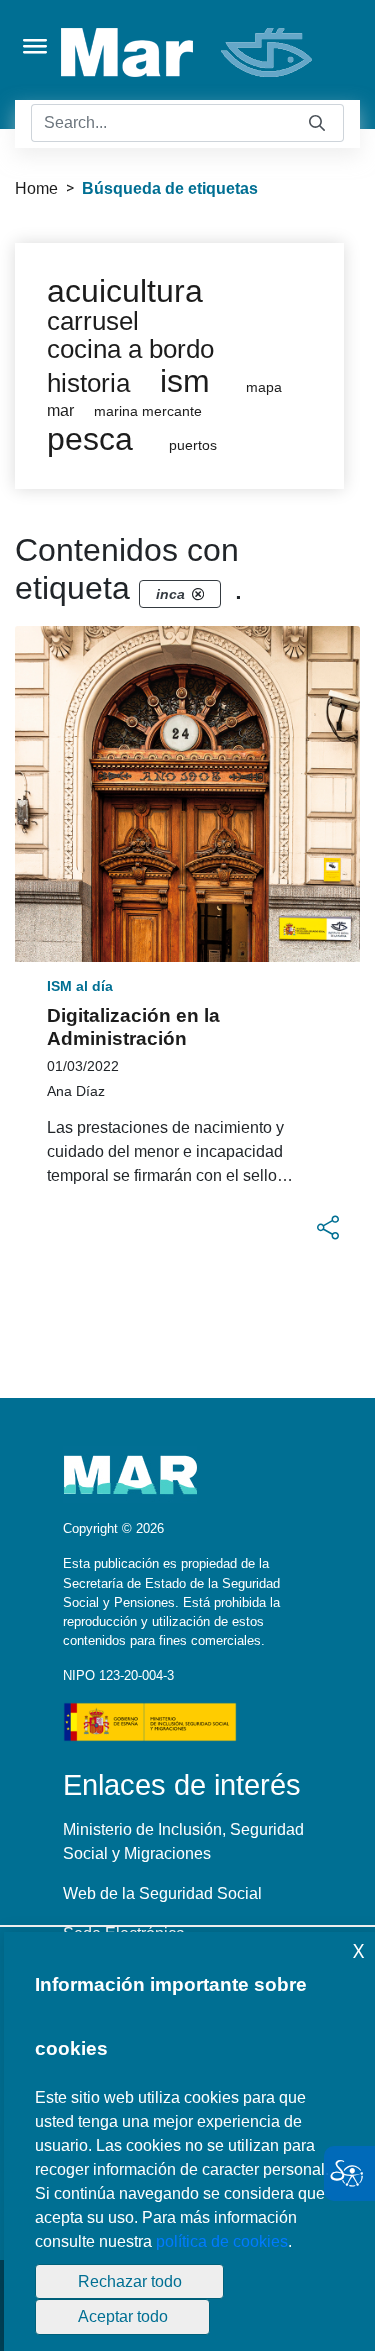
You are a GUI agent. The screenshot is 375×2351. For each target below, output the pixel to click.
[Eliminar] (198, 594)
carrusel (93, 321)
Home (36, 188)
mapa (264, 387)
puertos (193, 445)
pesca (90, 439)
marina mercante (148, 411)
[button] (328, 1228)
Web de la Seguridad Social (162, 1893)
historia (88, 383)
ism (185, 381)
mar (60, 410)
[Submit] (317, 123)
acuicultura (125, 291)
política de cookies (222, 2241)
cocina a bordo (130, 349)
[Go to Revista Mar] (188, 52)
